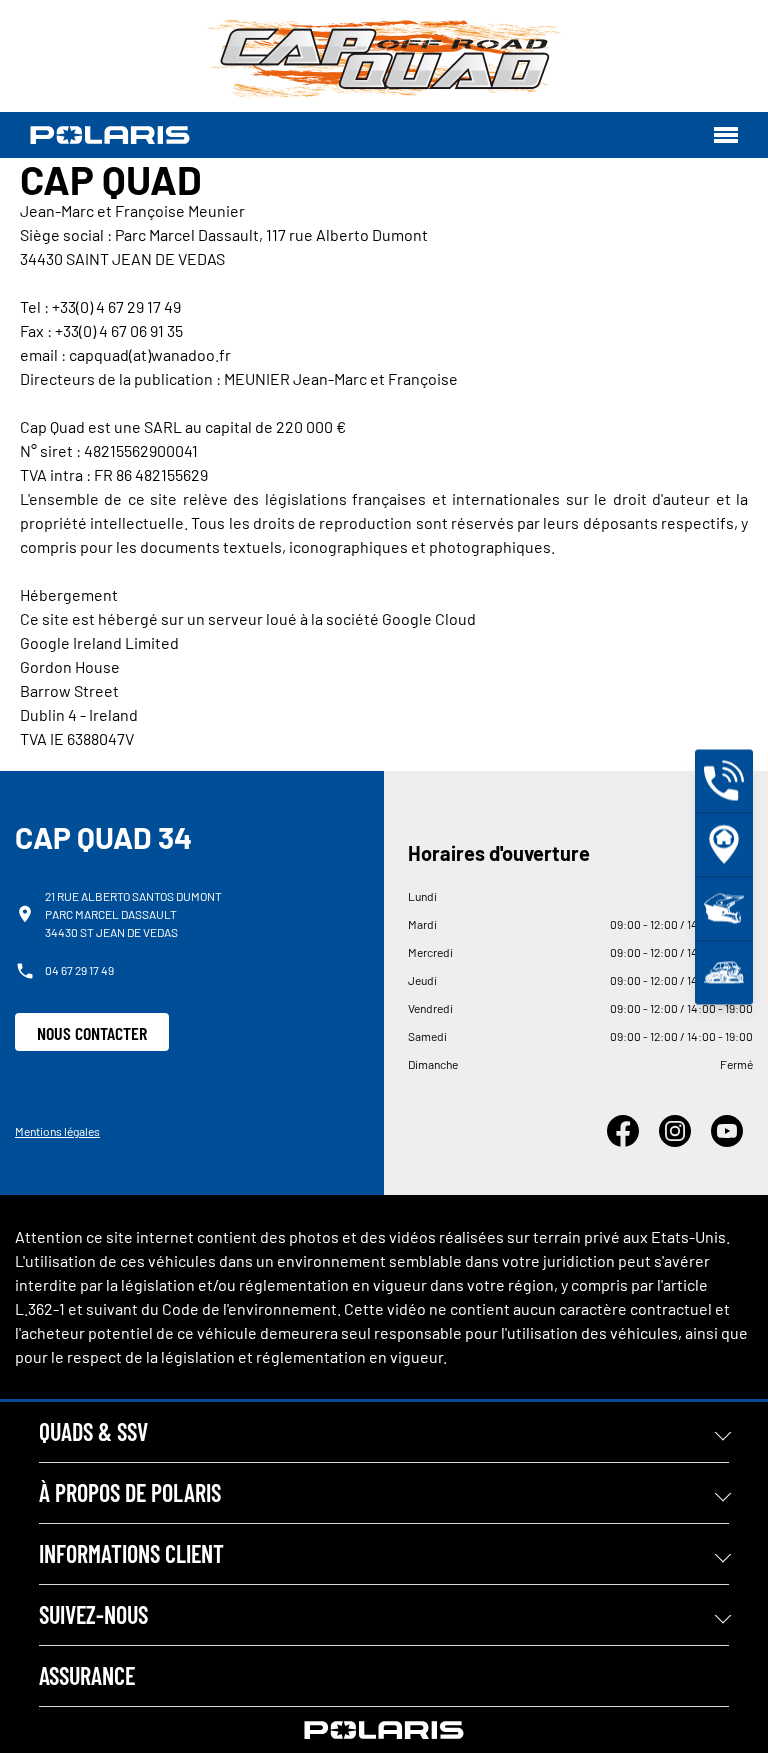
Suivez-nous (93, 1614)
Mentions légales (57, 1131)
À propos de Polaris (130, 1492)
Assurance (87, 1675)
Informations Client (131, 1553)
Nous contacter (92, 1033)
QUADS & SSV (93, 1431)
